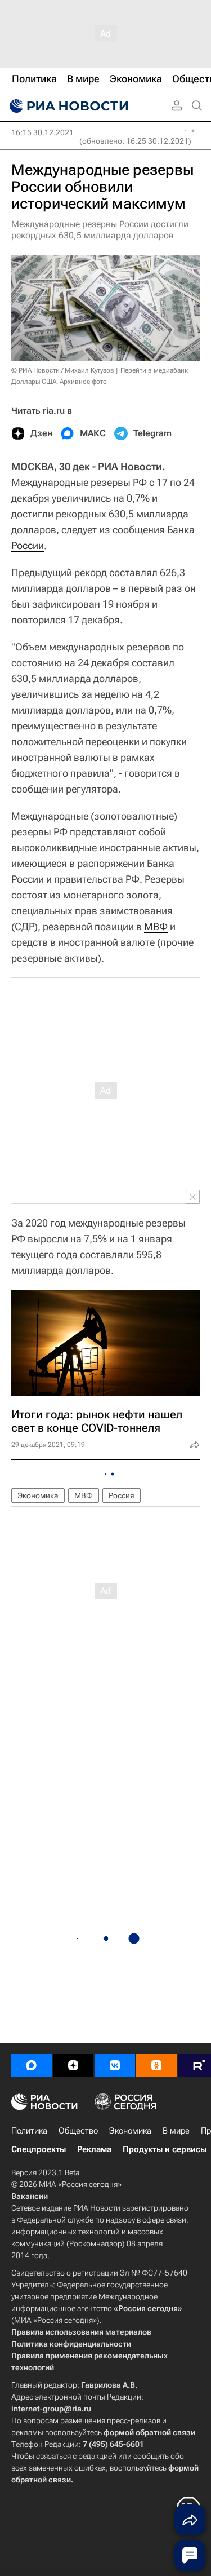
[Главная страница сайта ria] (68, 106)
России (28, 545)
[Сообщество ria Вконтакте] (115, 2065)
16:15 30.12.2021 (42, 132)
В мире (176, 2131)
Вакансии (30, 2196)
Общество (78, 2131)
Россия (122, 1495)
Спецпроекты (39, 2149)
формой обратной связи (149, 2432)
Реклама (94, 2149)
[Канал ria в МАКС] (32, 2065)
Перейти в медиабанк (154, 370)
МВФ (156, 926)
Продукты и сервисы (165, 2149)
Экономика (38, 1495)
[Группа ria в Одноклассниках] (156, 2065)
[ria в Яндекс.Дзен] (73, 2065)
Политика (29, 2131)
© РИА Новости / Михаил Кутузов (63, 370)
